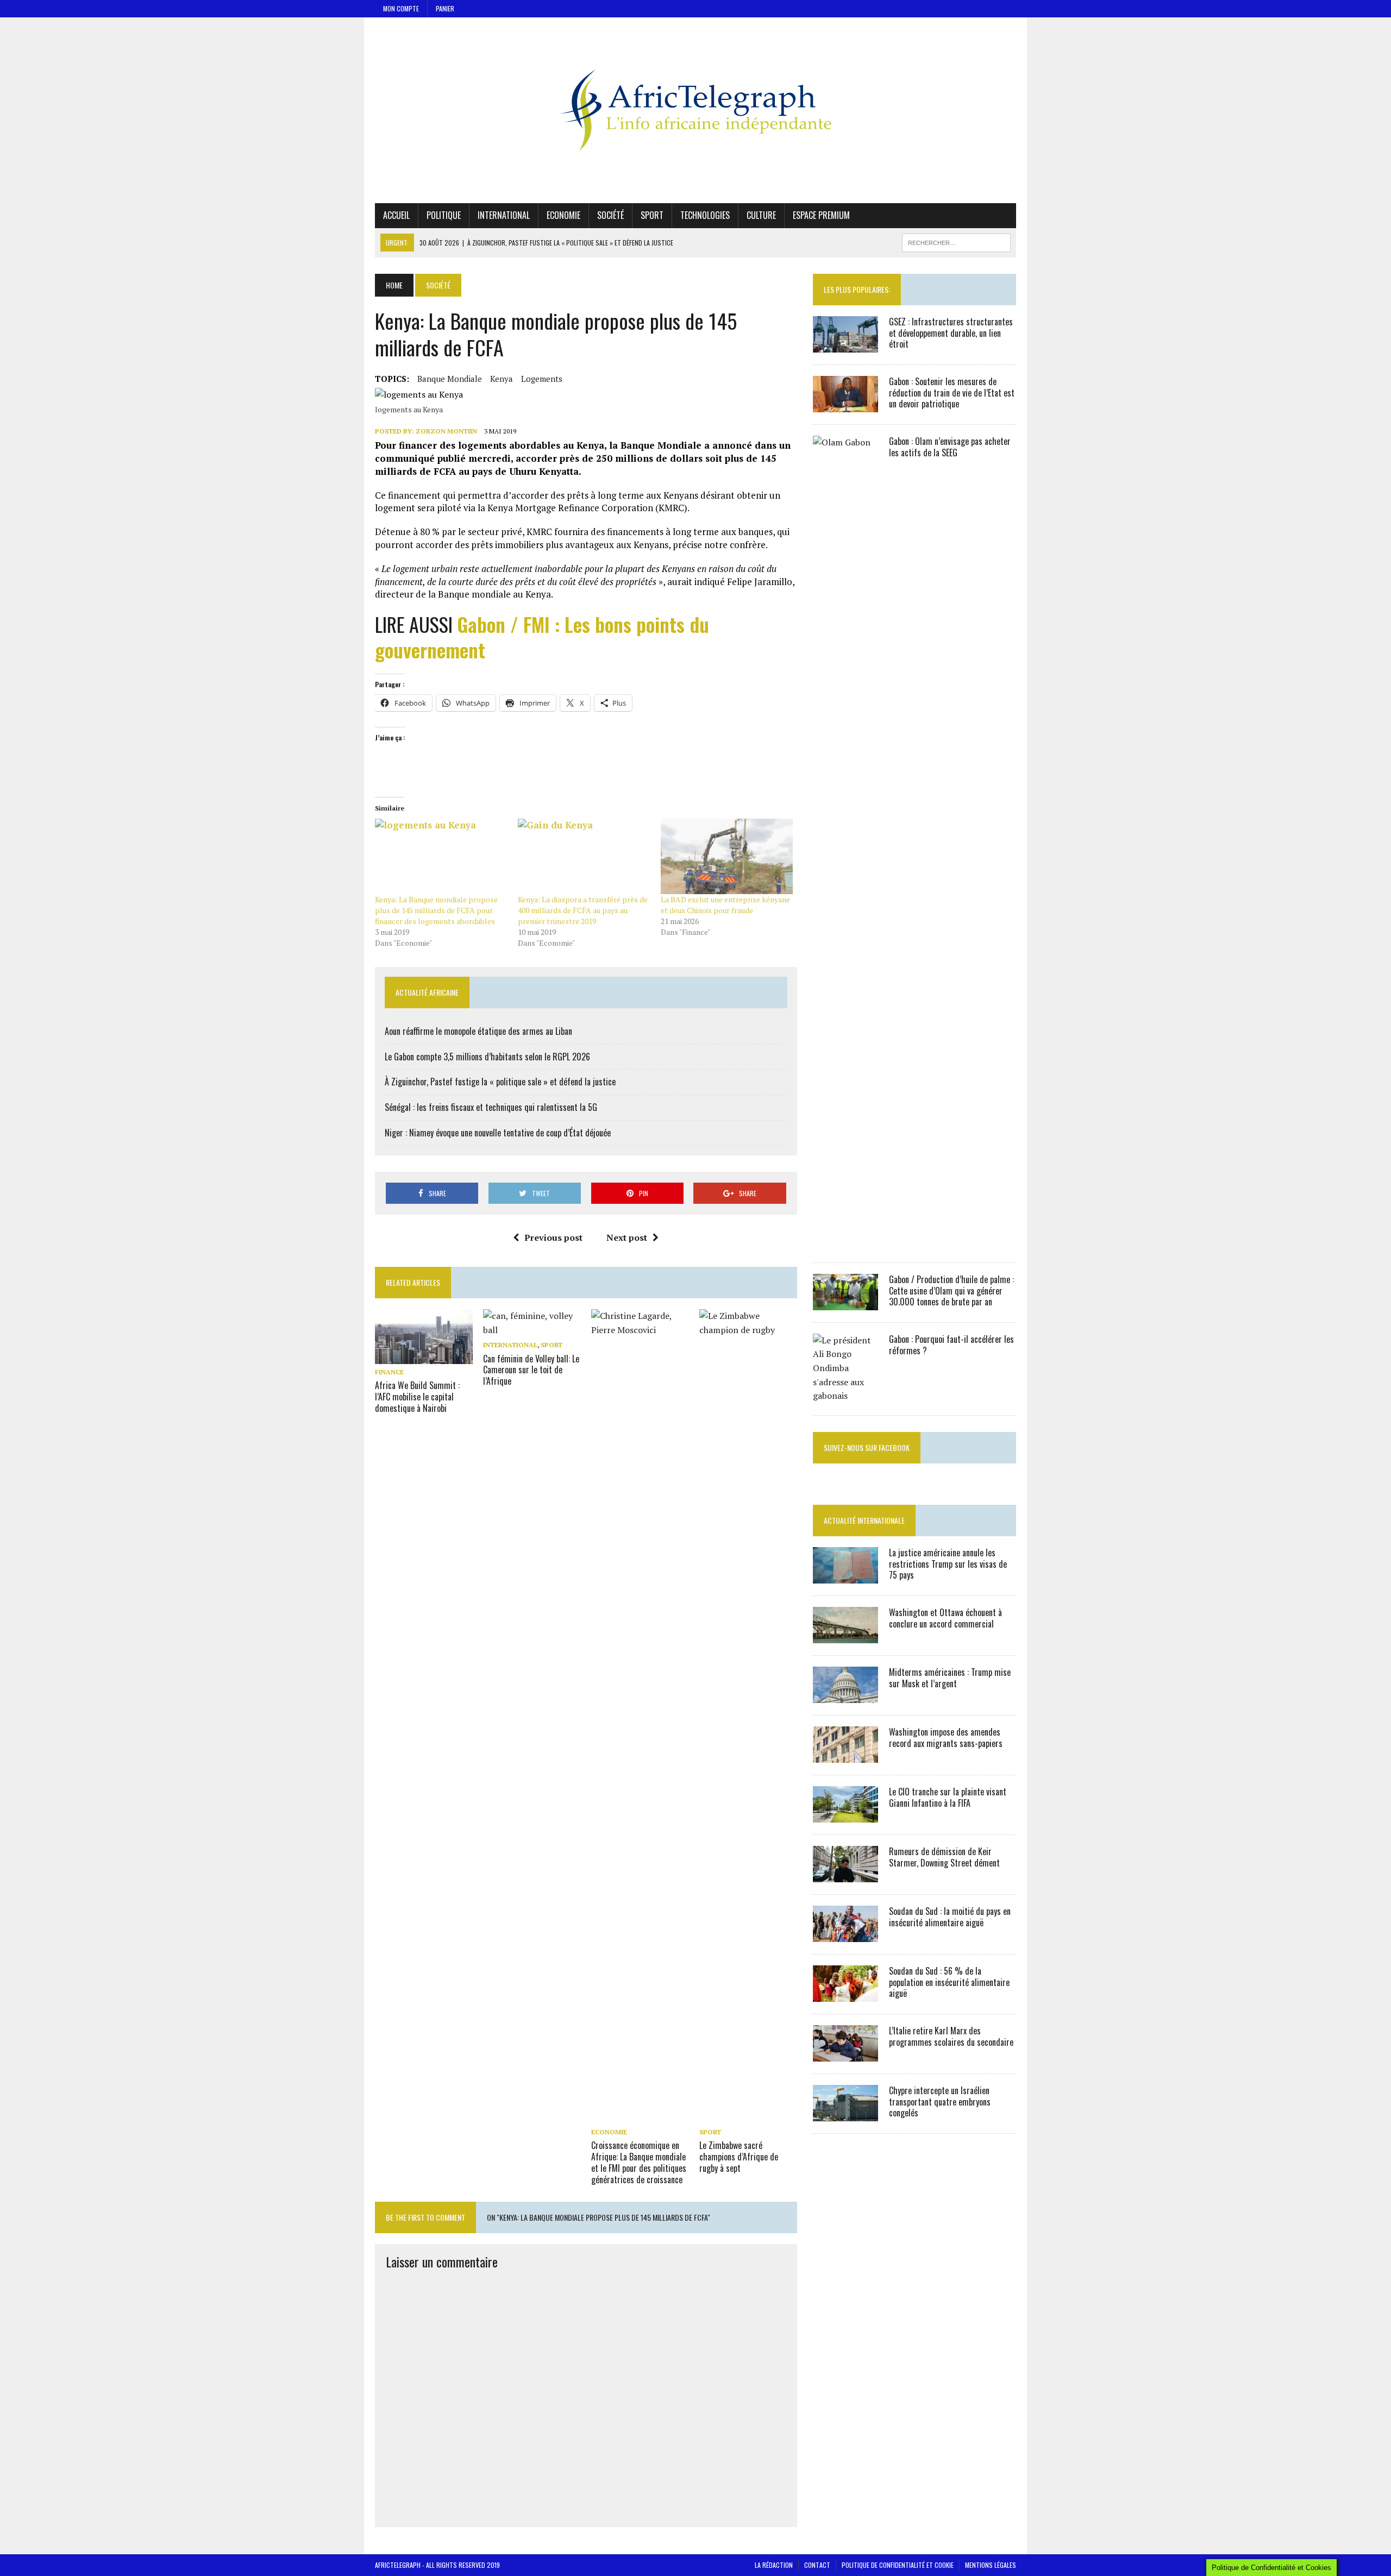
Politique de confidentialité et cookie (898, 2565)
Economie (563, 215)
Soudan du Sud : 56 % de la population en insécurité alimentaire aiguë (949, 1982)
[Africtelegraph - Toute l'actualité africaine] (695, 110)
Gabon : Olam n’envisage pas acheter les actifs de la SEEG (950, 447)
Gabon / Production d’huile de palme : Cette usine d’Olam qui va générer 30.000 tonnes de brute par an (951, 1291)
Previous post (553, 1237)
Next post (627, 1237)
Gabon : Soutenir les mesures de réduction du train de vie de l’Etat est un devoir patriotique (952, 393)
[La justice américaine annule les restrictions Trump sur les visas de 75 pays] (845, 1576)
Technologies (705, 215)
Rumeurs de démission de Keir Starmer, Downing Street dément (944, 1857)
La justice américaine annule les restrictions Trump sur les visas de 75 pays (948, 1564)
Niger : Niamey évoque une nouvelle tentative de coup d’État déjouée (498, 1133)
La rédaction (774, 2565)
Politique (444, 215)
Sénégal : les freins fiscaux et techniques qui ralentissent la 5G (491, 1107)
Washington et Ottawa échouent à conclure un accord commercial (945, 1618)
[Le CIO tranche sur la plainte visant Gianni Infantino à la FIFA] (845, 1815)
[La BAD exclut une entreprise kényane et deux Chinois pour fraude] (727, 856)
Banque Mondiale (450, 379)
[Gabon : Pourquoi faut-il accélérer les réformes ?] (845, 1396)
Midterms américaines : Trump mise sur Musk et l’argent (950, 1678)
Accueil (396, 215)
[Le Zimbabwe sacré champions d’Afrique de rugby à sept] (748, 2117)
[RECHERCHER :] (956, 241)
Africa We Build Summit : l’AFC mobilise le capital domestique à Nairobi (417, 1397)
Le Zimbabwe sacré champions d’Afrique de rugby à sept (739, 2157)
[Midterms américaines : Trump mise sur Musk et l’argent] (845, 1695)
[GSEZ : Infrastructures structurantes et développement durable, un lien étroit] (845, 345)
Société (610, 215)
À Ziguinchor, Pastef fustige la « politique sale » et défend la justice (500, 1082)
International (504, 215)
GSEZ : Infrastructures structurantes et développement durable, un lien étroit (951, 333)
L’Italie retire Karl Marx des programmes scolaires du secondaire (951, 2036)
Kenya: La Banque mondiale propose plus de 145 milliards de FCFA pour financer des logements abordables (436, 910)
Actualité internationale (864, 1520)
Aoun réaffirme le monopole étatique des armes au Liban (478, 1031)
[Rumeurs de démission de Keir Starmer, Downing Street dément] (845, 1875)
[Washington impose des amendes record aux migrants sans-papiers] (845, 1755)
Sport (652, 215)
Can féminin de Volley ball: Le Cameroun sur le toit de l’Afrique (531, 1370)
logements (542, 379)
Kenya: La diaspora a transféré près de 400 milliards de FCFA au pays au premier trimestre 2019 (583, 910)
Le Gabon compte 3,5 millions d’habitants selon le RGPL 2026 (487, 1057)
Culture (761, 215)
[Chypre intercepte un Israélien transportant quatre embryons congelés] (845, 2114)
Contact (817, 2565)
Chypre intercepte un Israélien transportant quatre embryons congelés (940, 2102)
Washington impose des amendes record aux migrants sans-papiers (946, 1738)
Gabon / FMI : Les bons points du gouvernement (542, 637)
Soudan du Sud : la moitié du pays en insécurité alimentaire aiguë (950, 1917)
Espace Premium (821, 215)
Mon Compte (401, 8)
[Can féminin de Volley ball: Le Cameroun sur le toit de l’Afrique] (532, 1330)
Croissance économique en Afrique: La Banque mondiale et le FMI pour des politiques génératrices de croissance (639, 2162)
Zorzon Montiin (446, 431)
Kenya (502, 379)
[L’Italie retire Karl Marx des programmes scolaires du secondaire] (845, 2054)
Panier (445, 8)
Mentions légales (991, 2565)
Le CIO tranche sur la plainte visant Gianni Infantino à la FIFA (948, 1797)
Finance (389, 1372)
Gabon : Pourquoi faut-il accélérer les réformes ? (951, 1345)
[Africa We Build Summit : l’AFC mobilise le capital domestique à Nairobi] (424, 1356)
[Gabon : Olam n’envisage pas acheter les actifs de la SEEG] (845, 1243)
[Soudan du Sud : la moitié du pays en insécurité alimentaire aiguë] (845, 1934)
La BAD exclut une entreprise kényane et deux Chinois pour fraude (725, 905)
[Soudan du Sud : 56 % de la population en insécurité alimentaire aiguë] (845, 1994)
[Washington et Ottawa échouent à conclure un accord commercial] (845, 1636)
